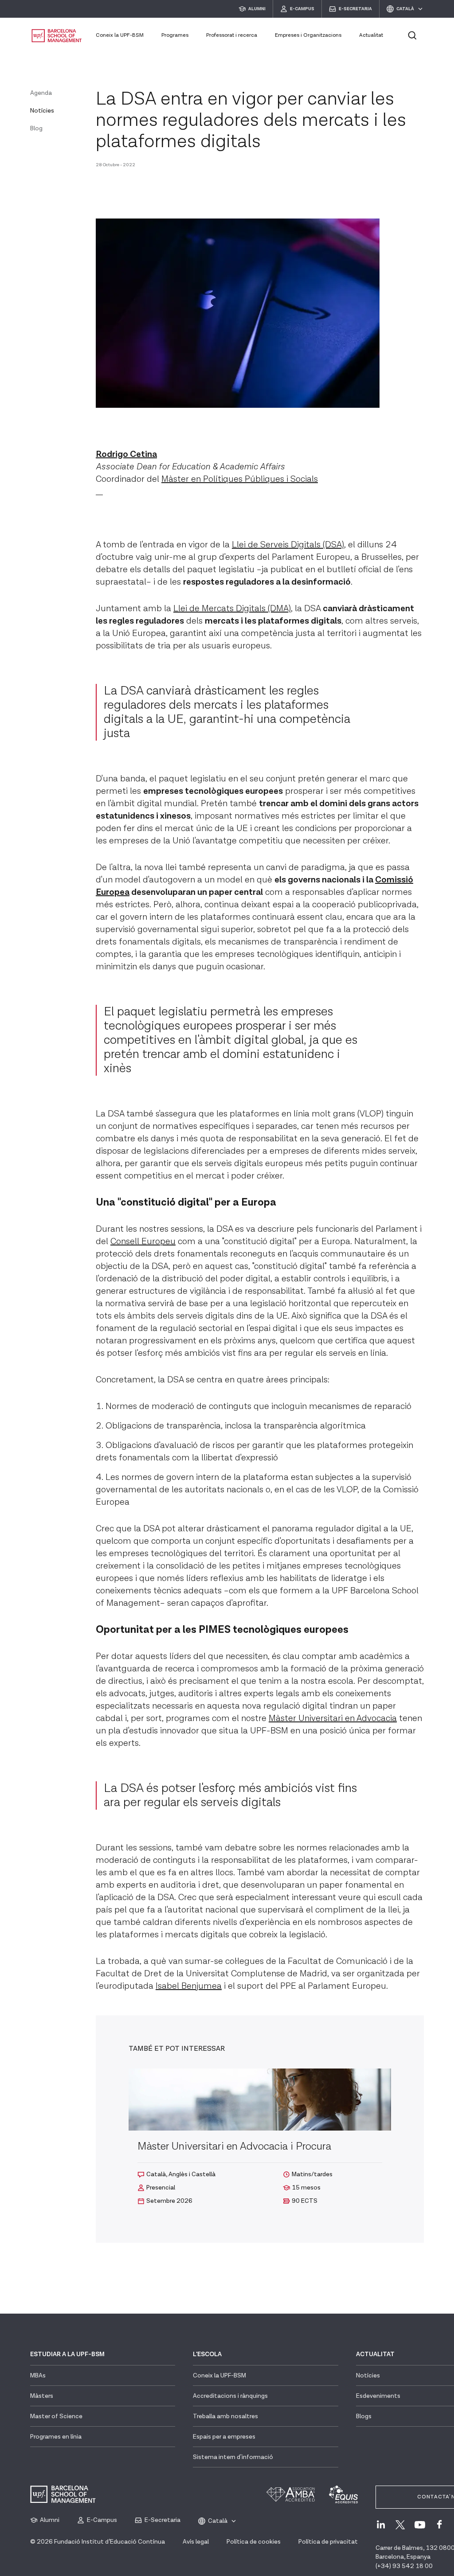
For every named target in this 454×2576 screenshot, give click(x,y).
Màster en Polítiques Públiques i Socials (240, 479)
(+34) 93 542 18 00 (404, 2566)
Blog (36, 129)
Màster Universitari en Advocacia (333, 1718)
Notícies (42, 111)
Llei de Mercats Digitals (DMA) (232, 609)
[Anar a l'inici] (57, 36)
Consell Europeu (143, 1241)
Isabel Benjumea (189, 1986)
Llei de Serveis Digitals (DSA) (288, 545)
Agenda (41, 93)
